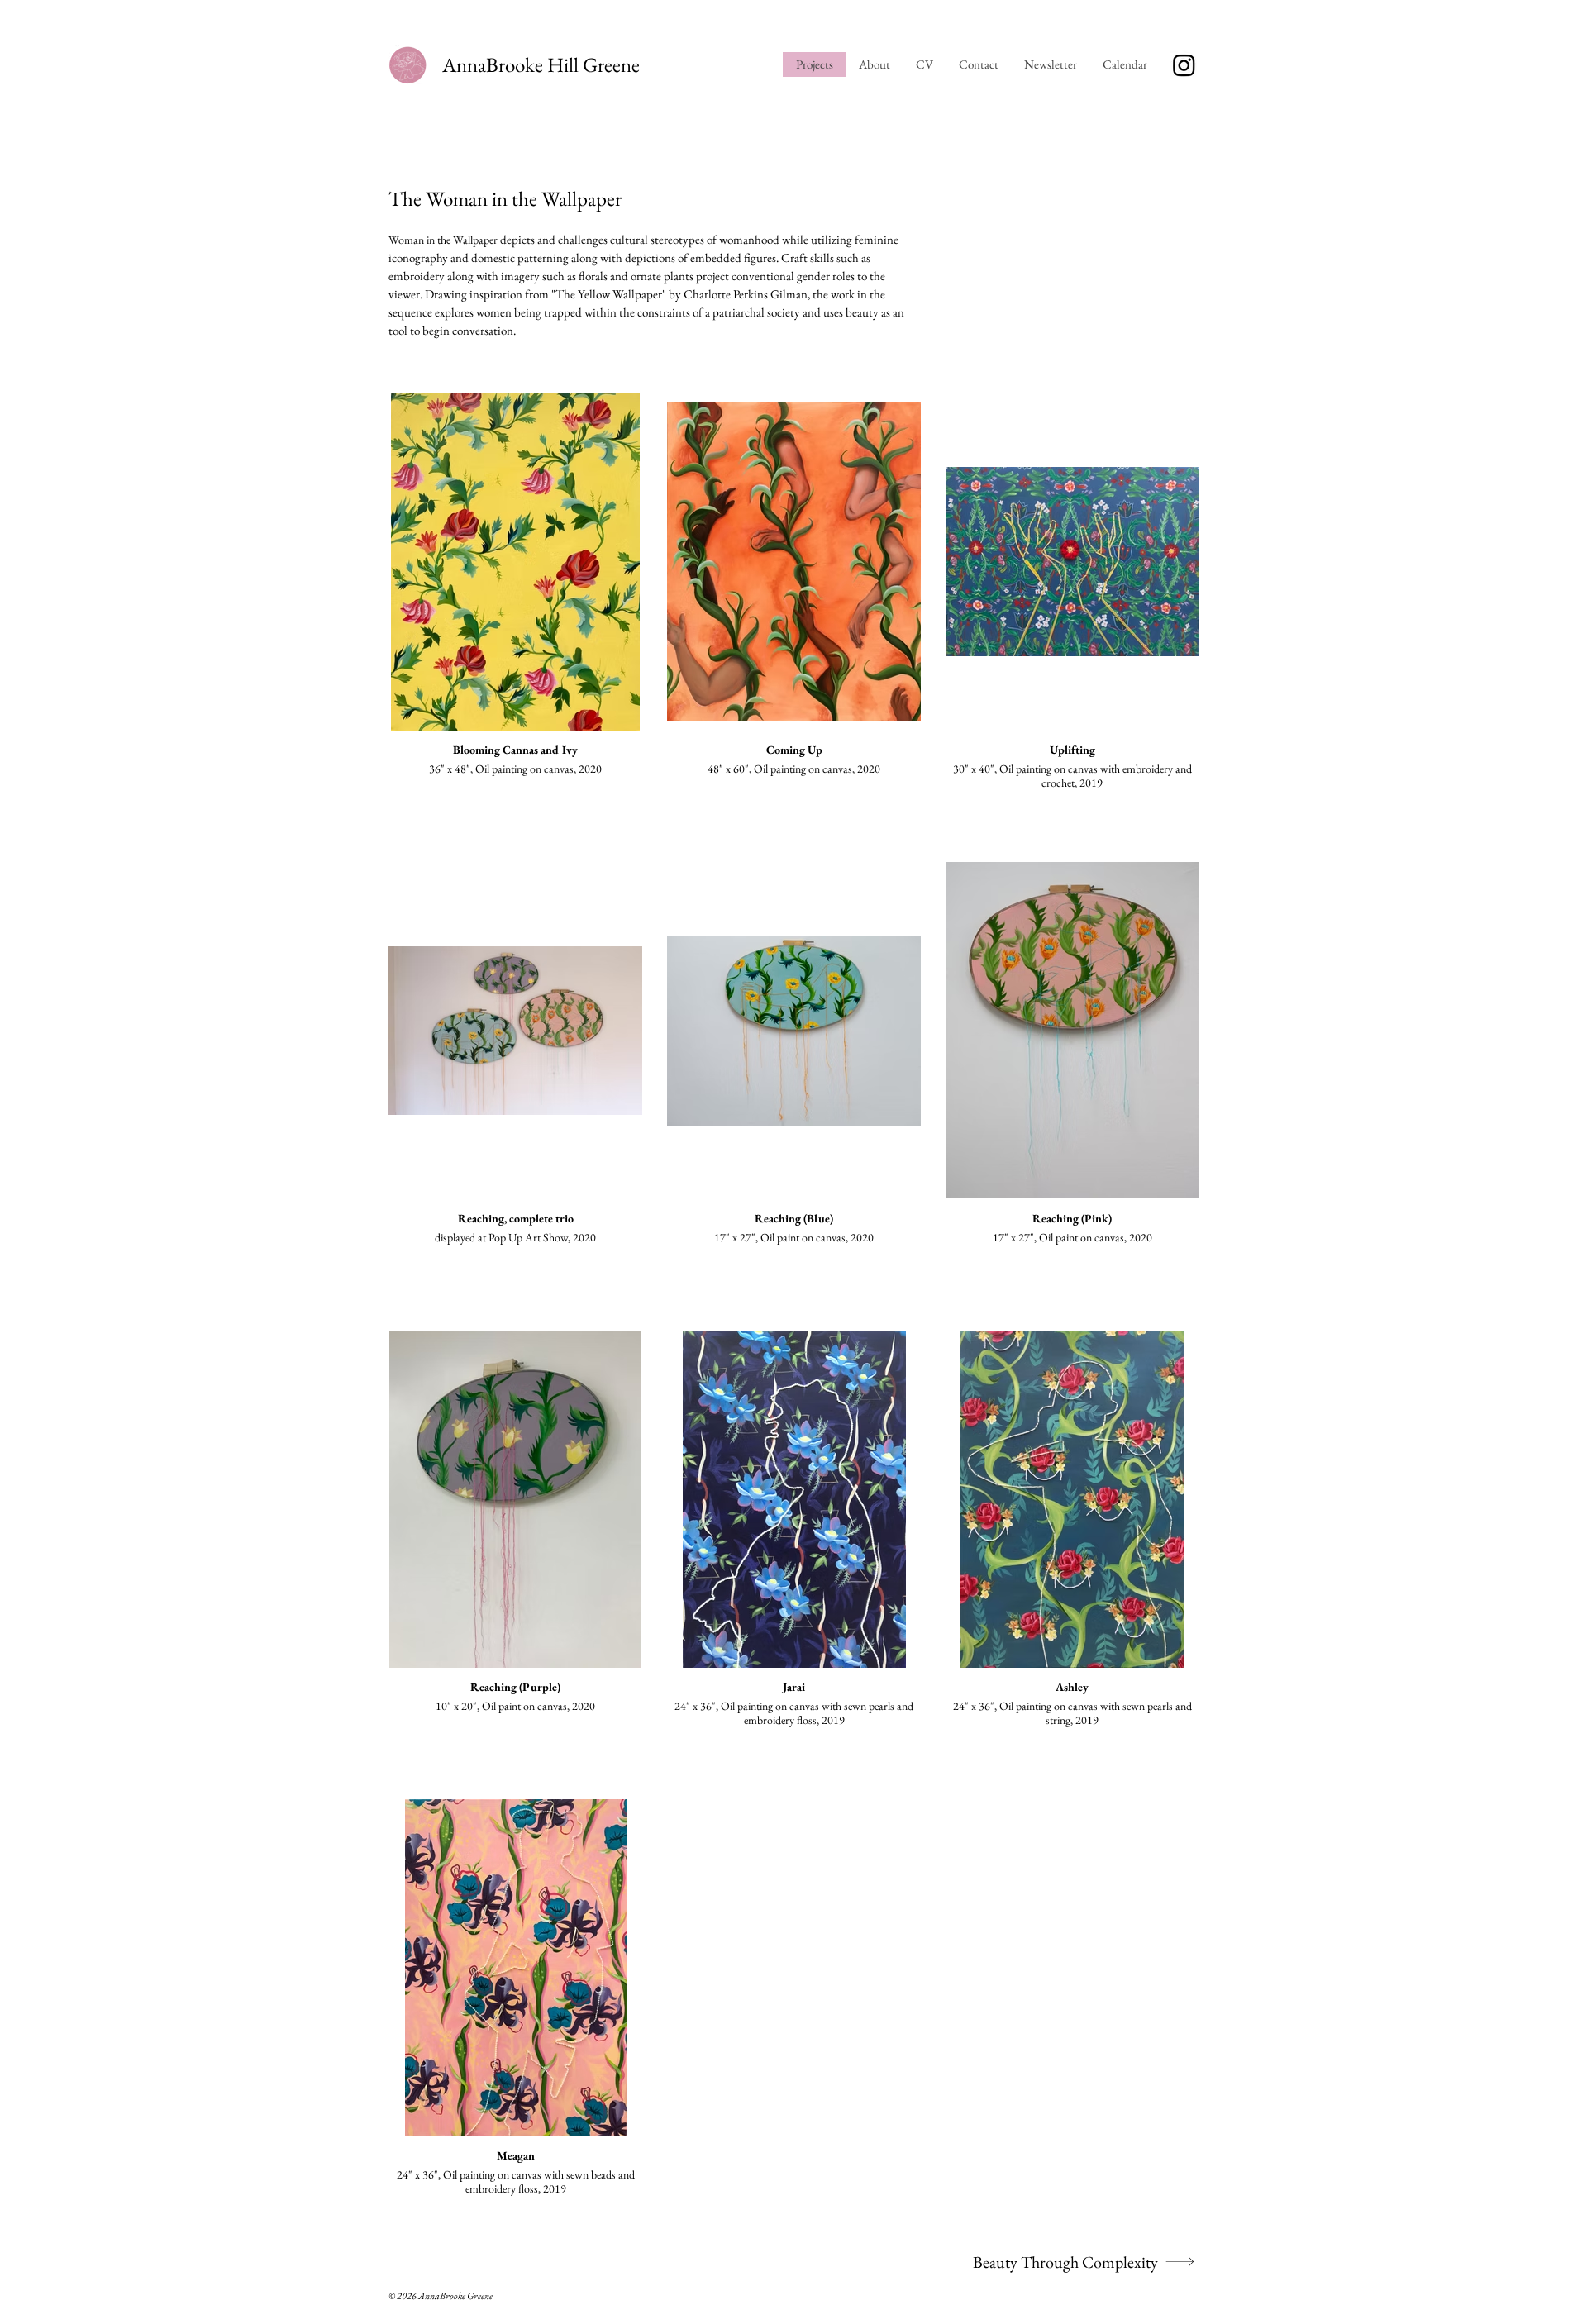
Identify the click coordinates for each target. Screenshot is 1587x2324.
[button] (1125, 64)
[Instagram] (1184, 65)
